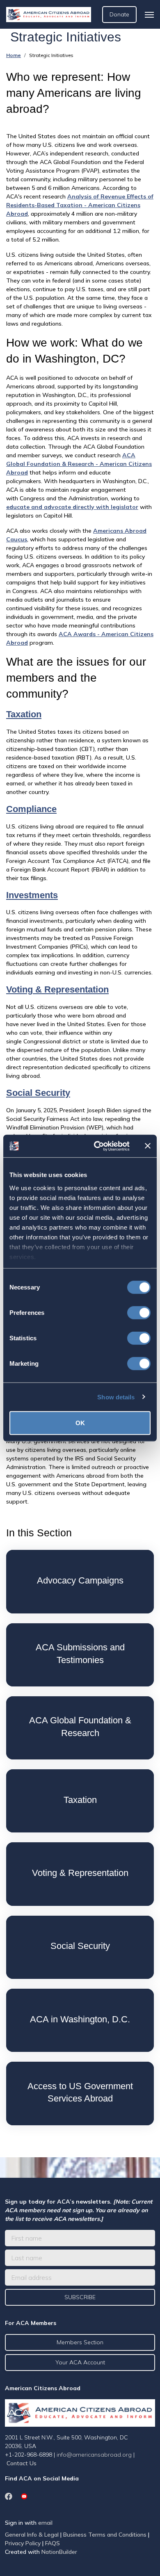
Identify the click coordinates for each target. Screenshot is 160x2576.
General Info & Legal (32, 2535)
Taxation (24, 714)
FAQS (53, 2543)
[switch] (139, 1313)
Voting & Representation (57, 989)
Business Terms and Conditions (105, 2535)
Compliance (31, 809)
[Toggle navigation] (149, 15)
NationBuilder (59, 2552)
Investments (32, 895)
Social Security (38, 1093)
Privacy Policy (23, 2543)
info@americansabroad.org (94, 2455)
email (45, 2523)
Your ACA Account (80, 2362)
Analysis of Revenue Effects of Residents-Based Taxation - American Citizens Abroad (80, 205)
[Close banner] (148, 1146)
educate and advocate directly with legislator (72, 507)
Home (14, 55)
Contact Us (22, 2463)
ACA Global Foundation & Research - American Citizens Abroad (79, 464)
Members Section (80, 2342)
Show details (116, 1397)
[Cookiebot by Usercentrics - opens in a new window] (97, 1146)
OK (80, 1423)
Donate (119, 14)
